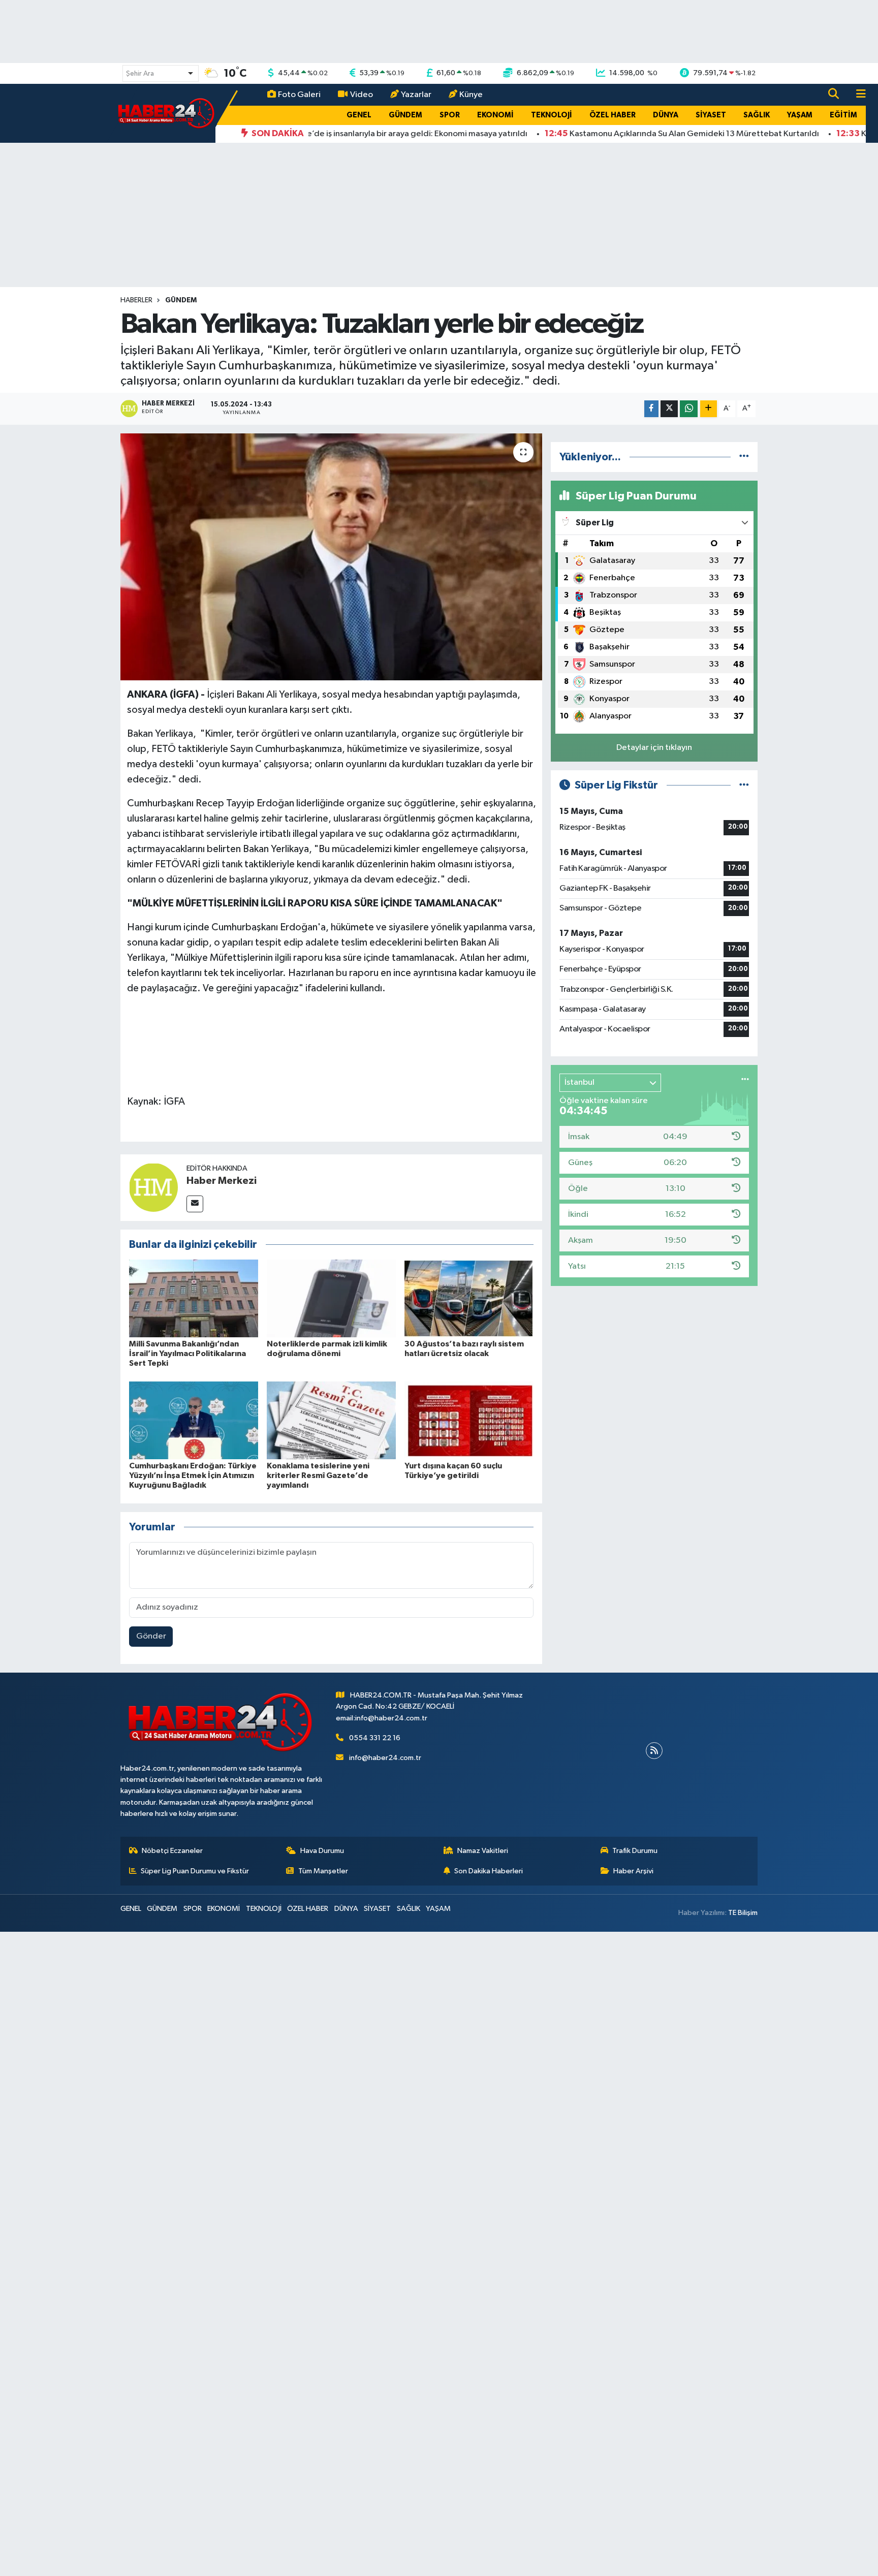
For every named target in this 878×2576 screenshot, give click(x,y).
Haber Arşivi (633, 1871)
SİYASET (711, 115)
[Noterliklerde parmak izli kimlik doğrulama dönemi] (331, 1298)
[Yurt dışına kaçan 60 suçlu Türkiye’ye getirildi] (469, 1420)
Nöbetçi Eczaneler (172, 1851)
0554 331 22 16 (375, 1738)
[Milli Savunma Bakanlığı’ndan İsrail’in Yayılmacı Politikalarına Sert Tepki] (194, 1298)
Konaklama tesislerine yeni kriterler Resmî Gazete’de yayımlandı (318, 1475)
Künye (471, 95)
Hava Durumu (322, 1851)
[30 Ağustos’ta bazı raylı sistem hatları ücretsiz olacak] (469, 1298)
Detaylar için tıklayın (654, 748)
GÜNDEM (405, 115)
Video (362, 95)
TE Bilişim (743, 1913)
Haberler (136, 300)
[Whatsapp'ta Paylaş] (689, 409)
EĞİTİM (843, 115)
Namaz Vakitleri (483, 1851)
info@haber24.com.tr (385, 1758)
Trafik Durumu (635, 1851)
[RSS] (654, 1751)
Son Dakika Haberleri (489, 1871)
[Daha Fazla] (709, 409)
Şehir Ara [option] (140, 74)
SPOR (450, 115)
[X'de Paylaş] (669, 409)
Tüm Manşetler (323, 1871)
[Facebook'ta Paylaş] (651, 409)
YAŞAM (800, 115)
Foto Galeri (299, 95)
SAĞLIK (757, 115)
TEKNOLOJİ (552, 115)
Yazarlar (416, 95)
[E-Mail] (195, 1204)
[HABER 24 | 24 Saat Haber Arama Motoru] (167, 113)
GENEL (359, 115)
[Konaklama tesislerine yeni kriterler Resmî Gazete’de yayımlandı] (331, 1420)
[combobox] (161, 73)
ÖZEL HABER (613, 115)
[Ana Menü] (857, 95)
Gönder (151, 1636)
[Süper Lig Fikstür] (744, 785)
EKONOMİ (495, 115)
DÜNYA (666, 115)
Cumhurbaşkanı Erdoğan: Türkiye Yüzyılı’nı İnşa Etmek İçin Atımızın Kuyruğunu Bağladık (193, 1475)
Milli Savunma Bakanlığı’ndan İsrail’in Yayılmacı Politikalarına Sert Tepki (187, 1354)
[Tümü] (744, 457)
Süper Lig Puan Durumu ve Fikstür (195, 1871)
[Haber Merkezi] (153, 1187)
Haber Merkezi (222, 1181)
